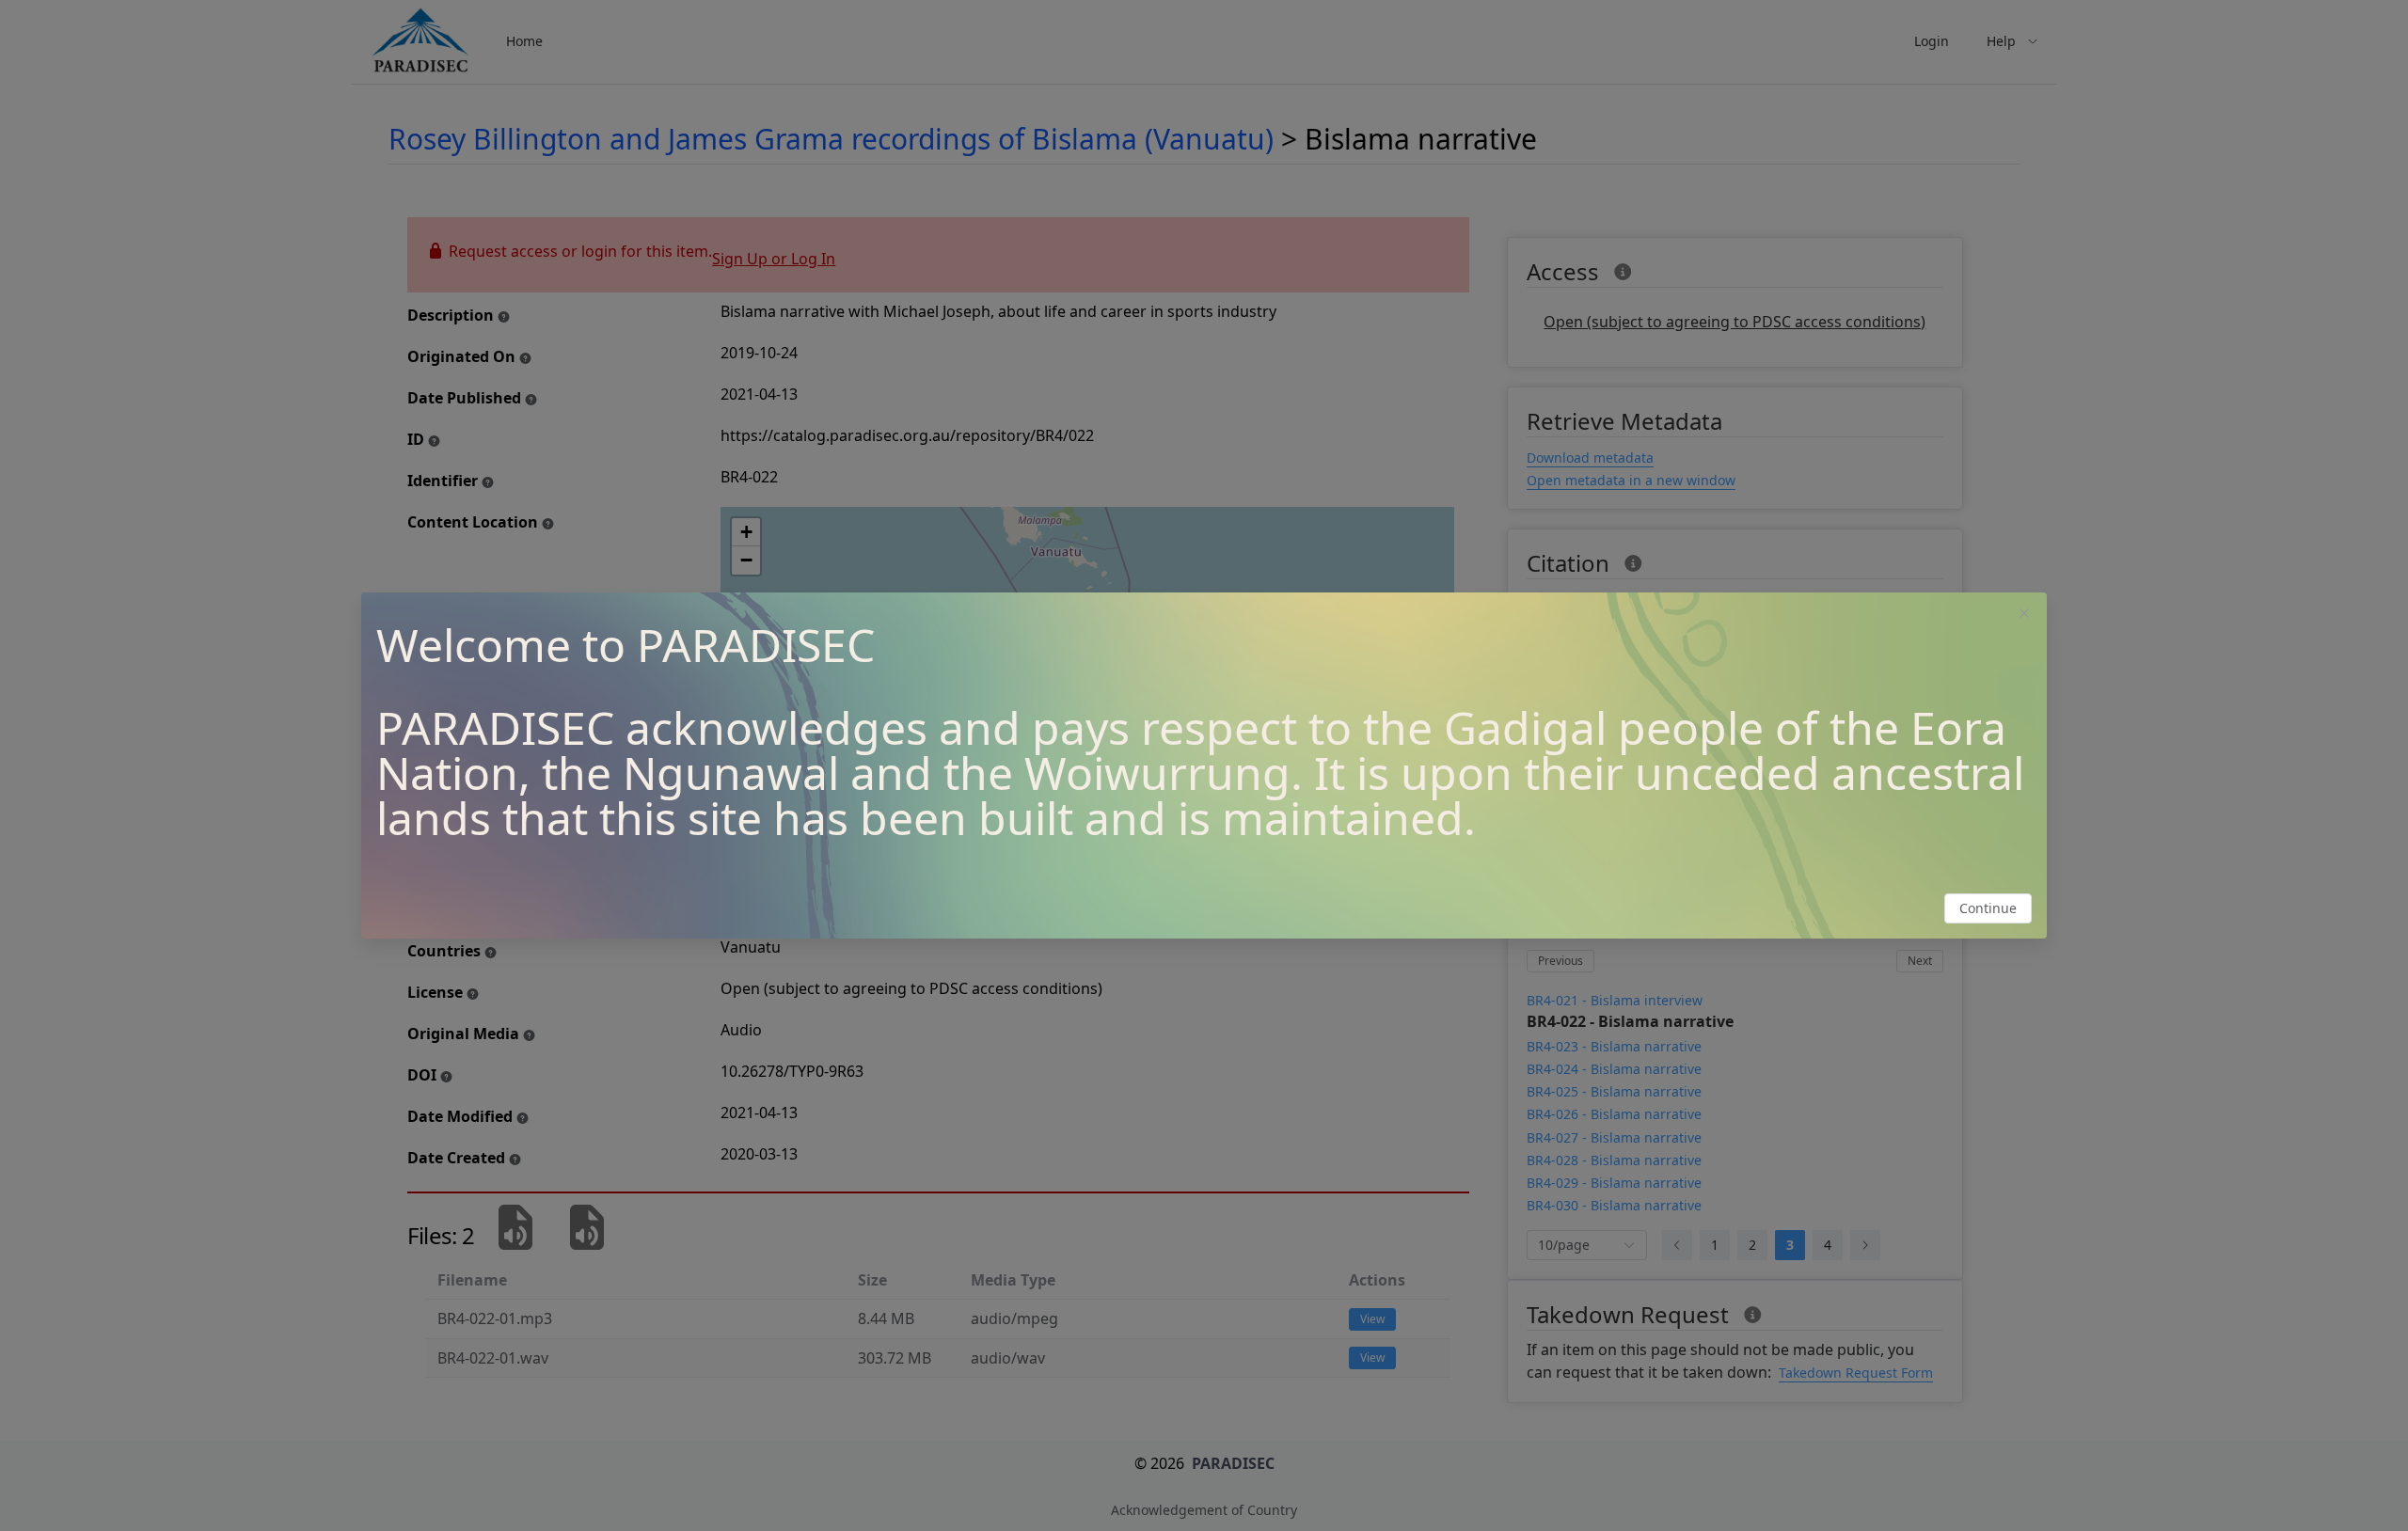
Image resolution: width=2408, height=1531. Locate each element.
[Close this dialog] (2024, 615)
